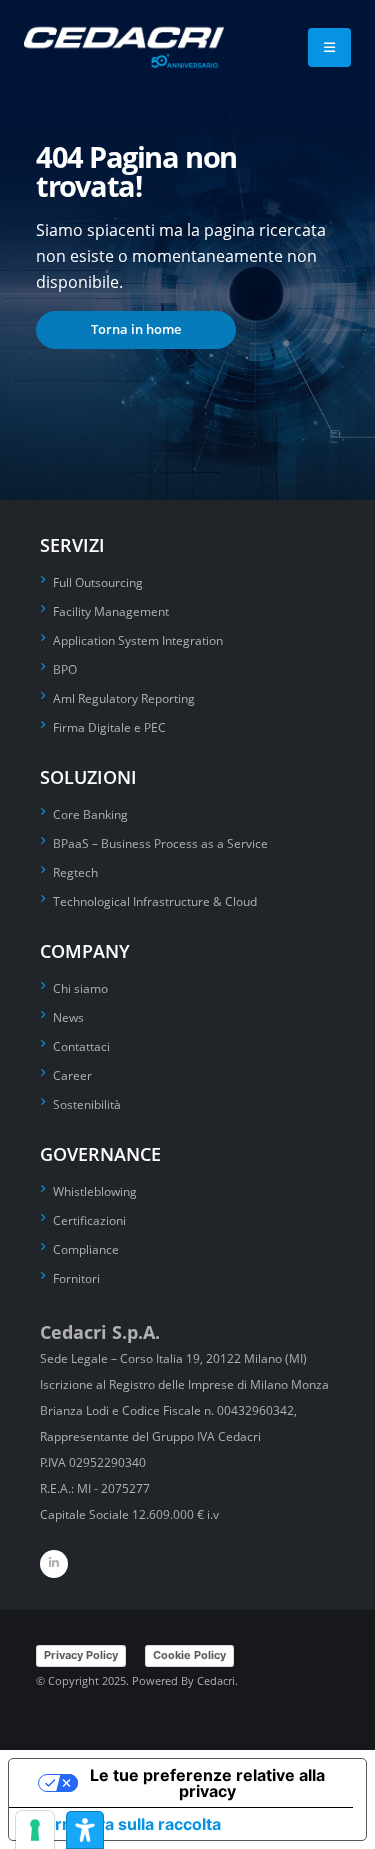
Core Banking (90, 814)
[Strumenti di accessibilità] (85, 1830)
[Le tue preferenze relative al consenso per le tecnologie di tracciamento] (35, 1830)
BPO (65, 669)
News (68, 1017)
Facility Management (111, 611)
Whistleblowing (95, 1191)
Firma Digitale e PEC (109, 727)
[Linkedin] (54, 1564)
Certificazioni (89, 1220)
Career (72, 1075)
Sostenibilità (87, 1104)
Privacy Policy (81, 1655)
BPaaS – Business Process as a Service (160, 843)
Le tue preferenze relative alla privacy (207, 1783)
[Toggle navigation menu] (329, 47)
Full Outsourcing (98, 582)
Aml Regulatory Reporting (124, 698)
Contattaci (81, 1046)
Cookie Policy (189, 1655)
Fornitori (76, 1278)
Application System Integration (138, 640)
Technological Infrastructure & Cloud (155, 901)
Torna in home (136, 329)
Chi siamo (80, 988)
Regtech (75, 872)
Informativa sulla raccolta (123, 1824)
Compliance (86, 1249)
